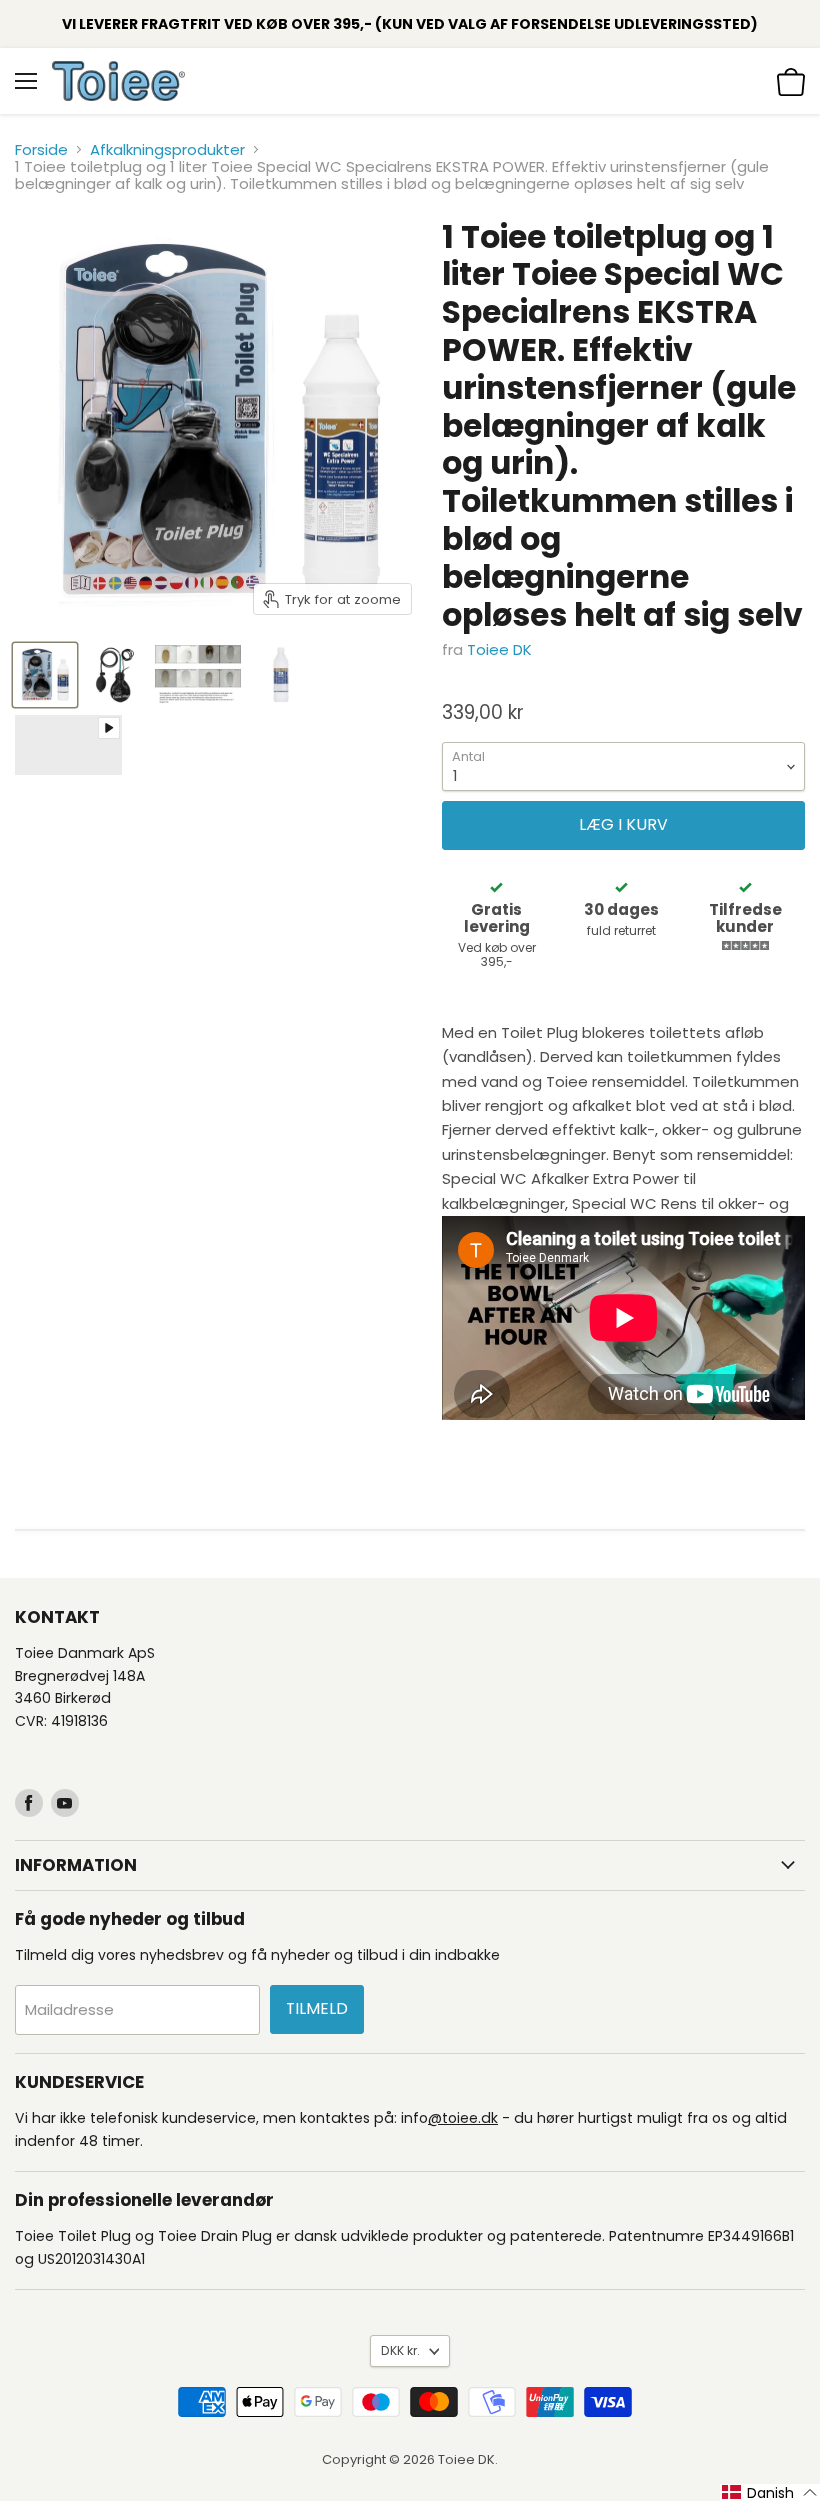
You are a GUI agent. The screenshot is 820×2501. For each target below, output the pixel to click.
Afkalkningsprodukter (167, 149)
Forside (41, 149)
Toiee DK (499, 649)
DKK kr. (400, 2350)
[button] (770, 2492)
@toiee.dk (463, 2118)
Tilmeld (317, 2008)
